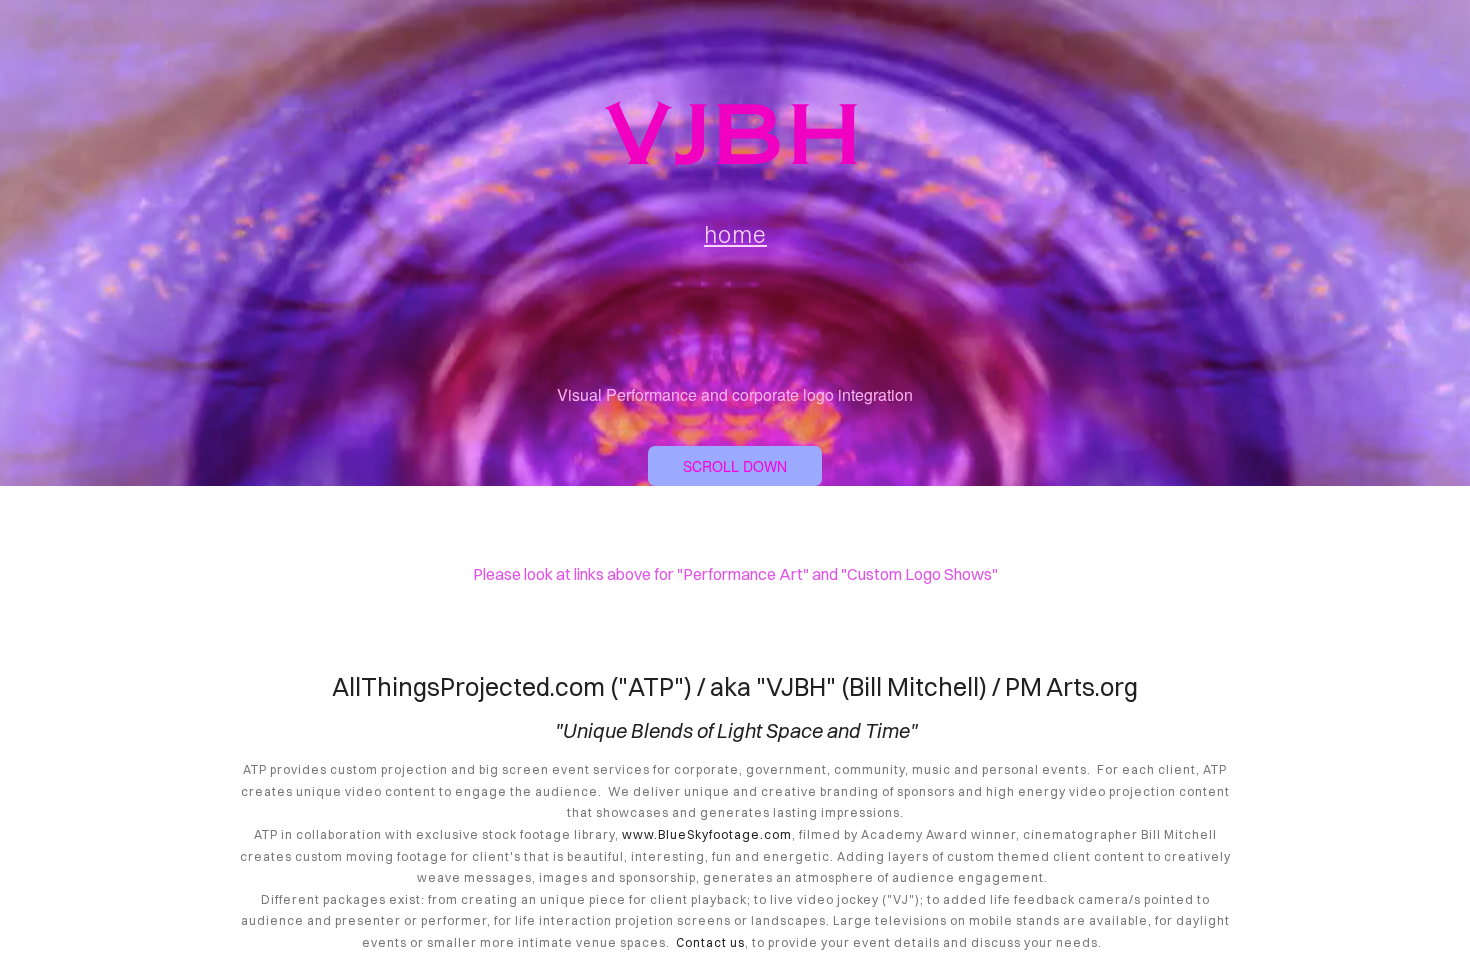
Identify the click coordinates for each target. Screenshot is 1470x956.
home (735, 234)
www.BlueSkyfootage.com (707, 834)
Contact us (710, 942)
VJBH (735, 134)
